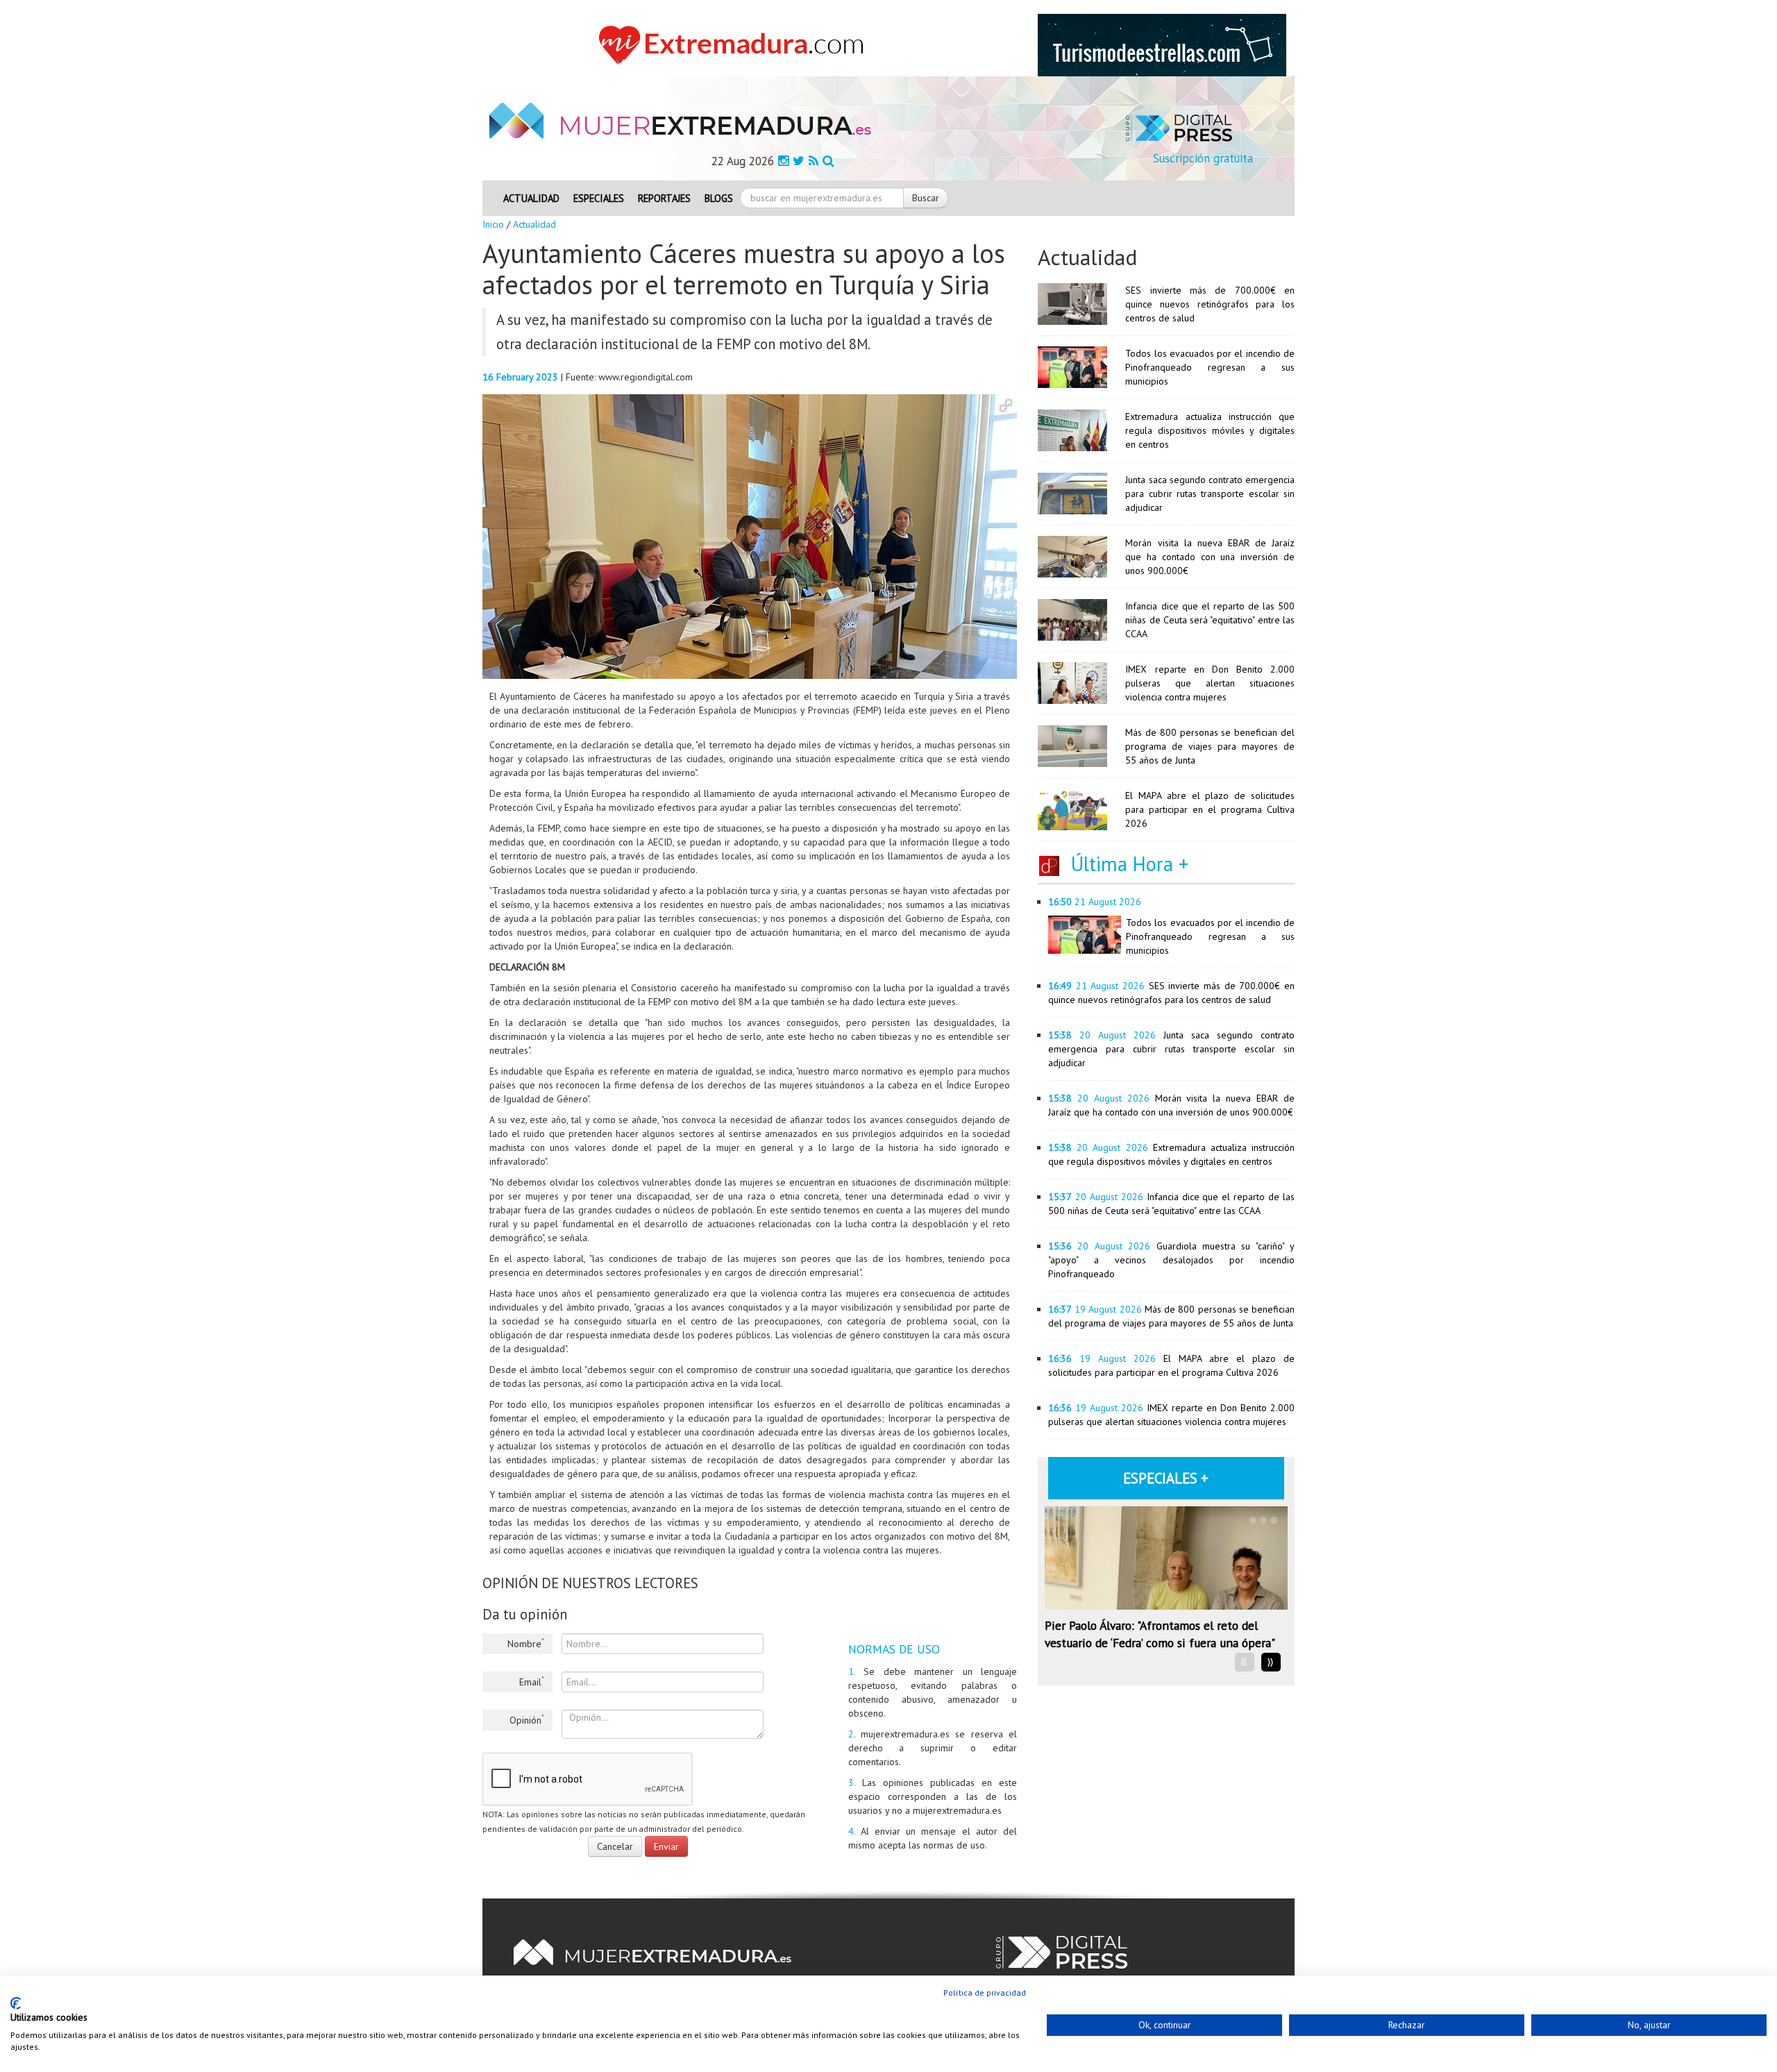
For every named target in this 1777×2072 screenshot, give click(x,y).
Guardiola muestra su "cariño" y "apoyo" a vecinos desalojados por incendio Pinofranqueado (1171, 1260)
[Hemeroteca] (828, 161)
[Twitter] (799, 161)
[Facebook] (783, 161)
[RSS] (814, 161)
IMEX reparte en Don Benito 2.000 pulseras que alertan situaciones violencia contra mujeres (1210, 683)
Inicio (493, 224)
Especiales (599, 198)
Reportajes (664, 198)
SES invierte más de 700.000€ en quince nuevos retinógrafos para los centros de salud (1210, 304)
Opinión (527, 1719)
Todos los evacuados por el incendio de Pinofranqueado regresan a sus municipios (1210, 367)
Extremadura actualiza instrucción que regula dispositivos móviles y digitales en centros (1210, 430)
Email (532, 1681)
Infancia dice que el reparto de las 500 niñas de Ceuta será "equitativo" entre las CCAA (1210, 620)
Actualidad (531, 198)
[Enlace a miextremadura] (735, 44)
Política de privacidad (985, 1993)
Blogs (719, 198)
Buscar (926, 198)
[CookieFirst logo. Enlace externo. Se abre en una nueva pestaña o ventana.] (16, 2003)
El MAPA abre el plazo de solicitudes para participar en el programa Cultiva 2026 (1210, 809)
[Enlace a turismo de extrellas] (1162, 44)
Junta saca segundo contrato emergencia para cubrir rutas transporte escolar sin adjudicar (1210, 494)
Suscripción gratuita (1203, 158)
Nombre (526, 1643)
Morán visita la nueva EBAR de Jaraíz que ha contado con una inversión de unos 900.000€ (1210, 557)
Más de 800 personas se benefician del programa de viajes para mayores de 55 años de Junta (1210, 746)
